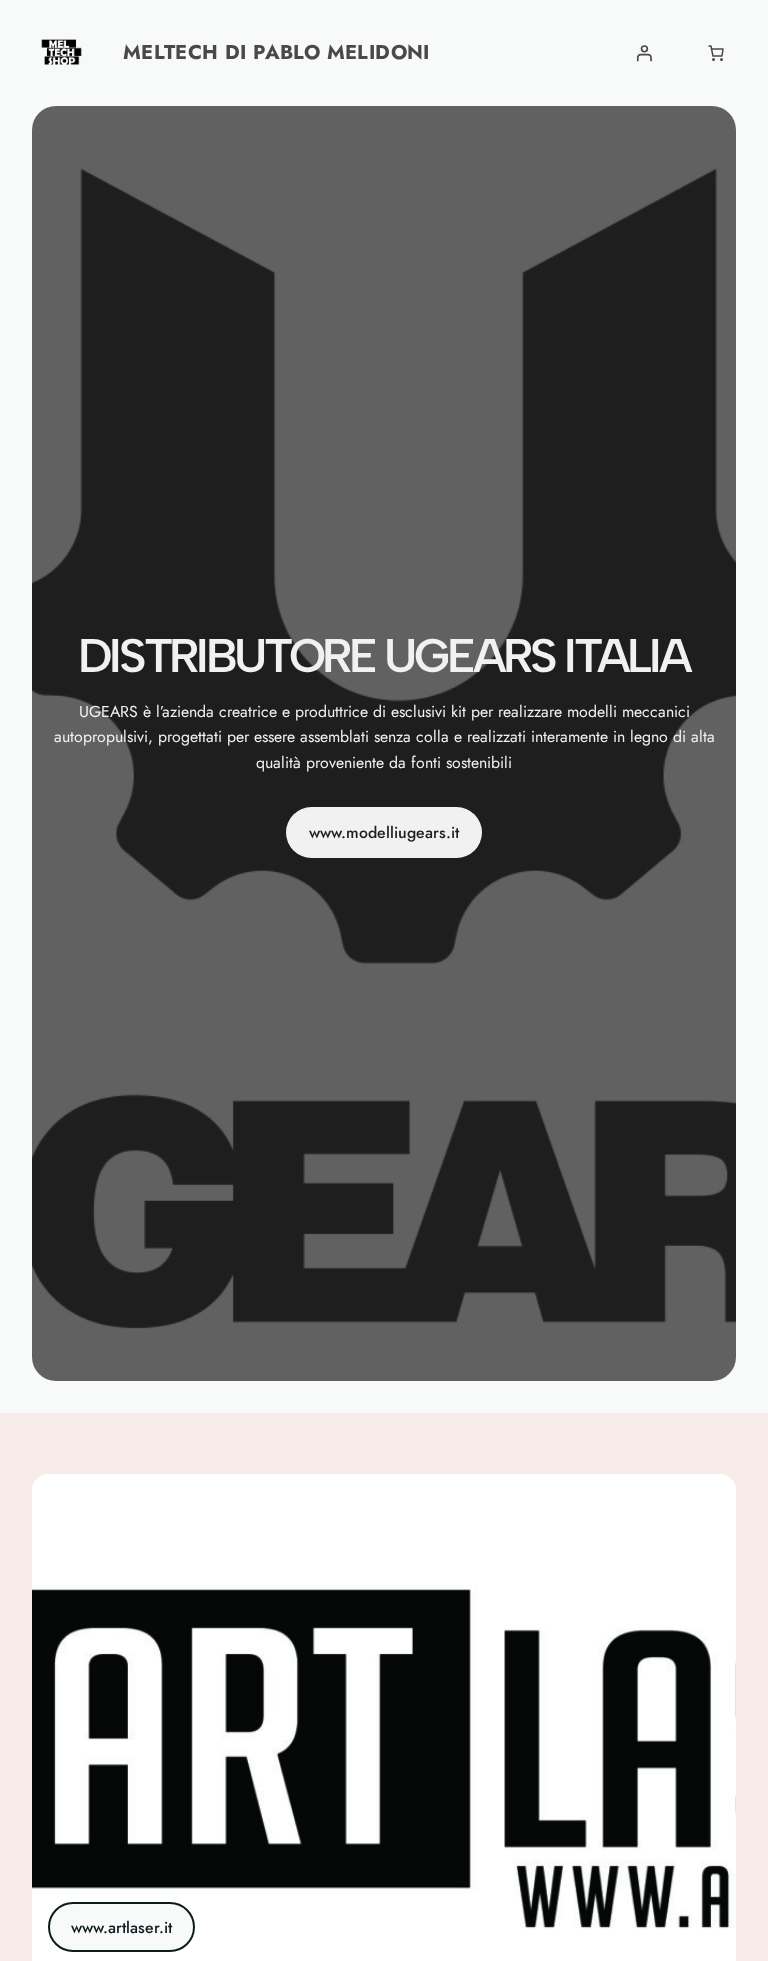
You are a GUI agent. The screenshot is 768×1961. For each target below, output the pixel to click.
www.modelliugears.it (384, 832)
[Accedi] (644, 53)
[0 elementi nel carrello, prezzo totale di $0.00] (716, 53)
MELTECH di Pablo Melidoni (276, 52)
